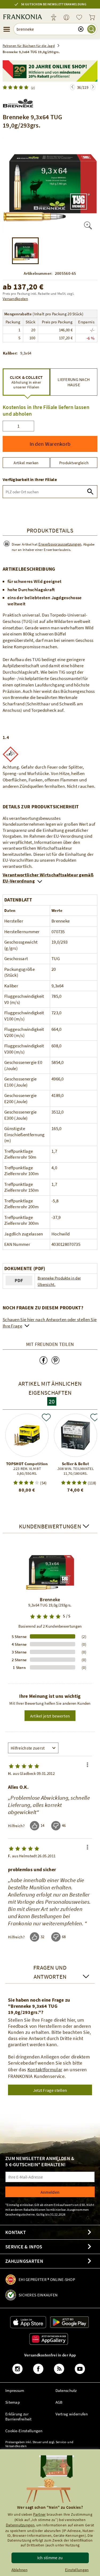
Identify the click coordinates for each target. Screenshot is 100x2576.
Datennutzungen (20, 2525)
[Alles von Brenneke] (18, 102)
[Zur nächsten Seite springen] (73, 87)
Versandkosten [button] (15, 299)
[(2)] (17, 87)
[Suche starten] (91, 29)
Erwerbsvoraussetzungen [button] (60, 544)
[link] (66, 18)
